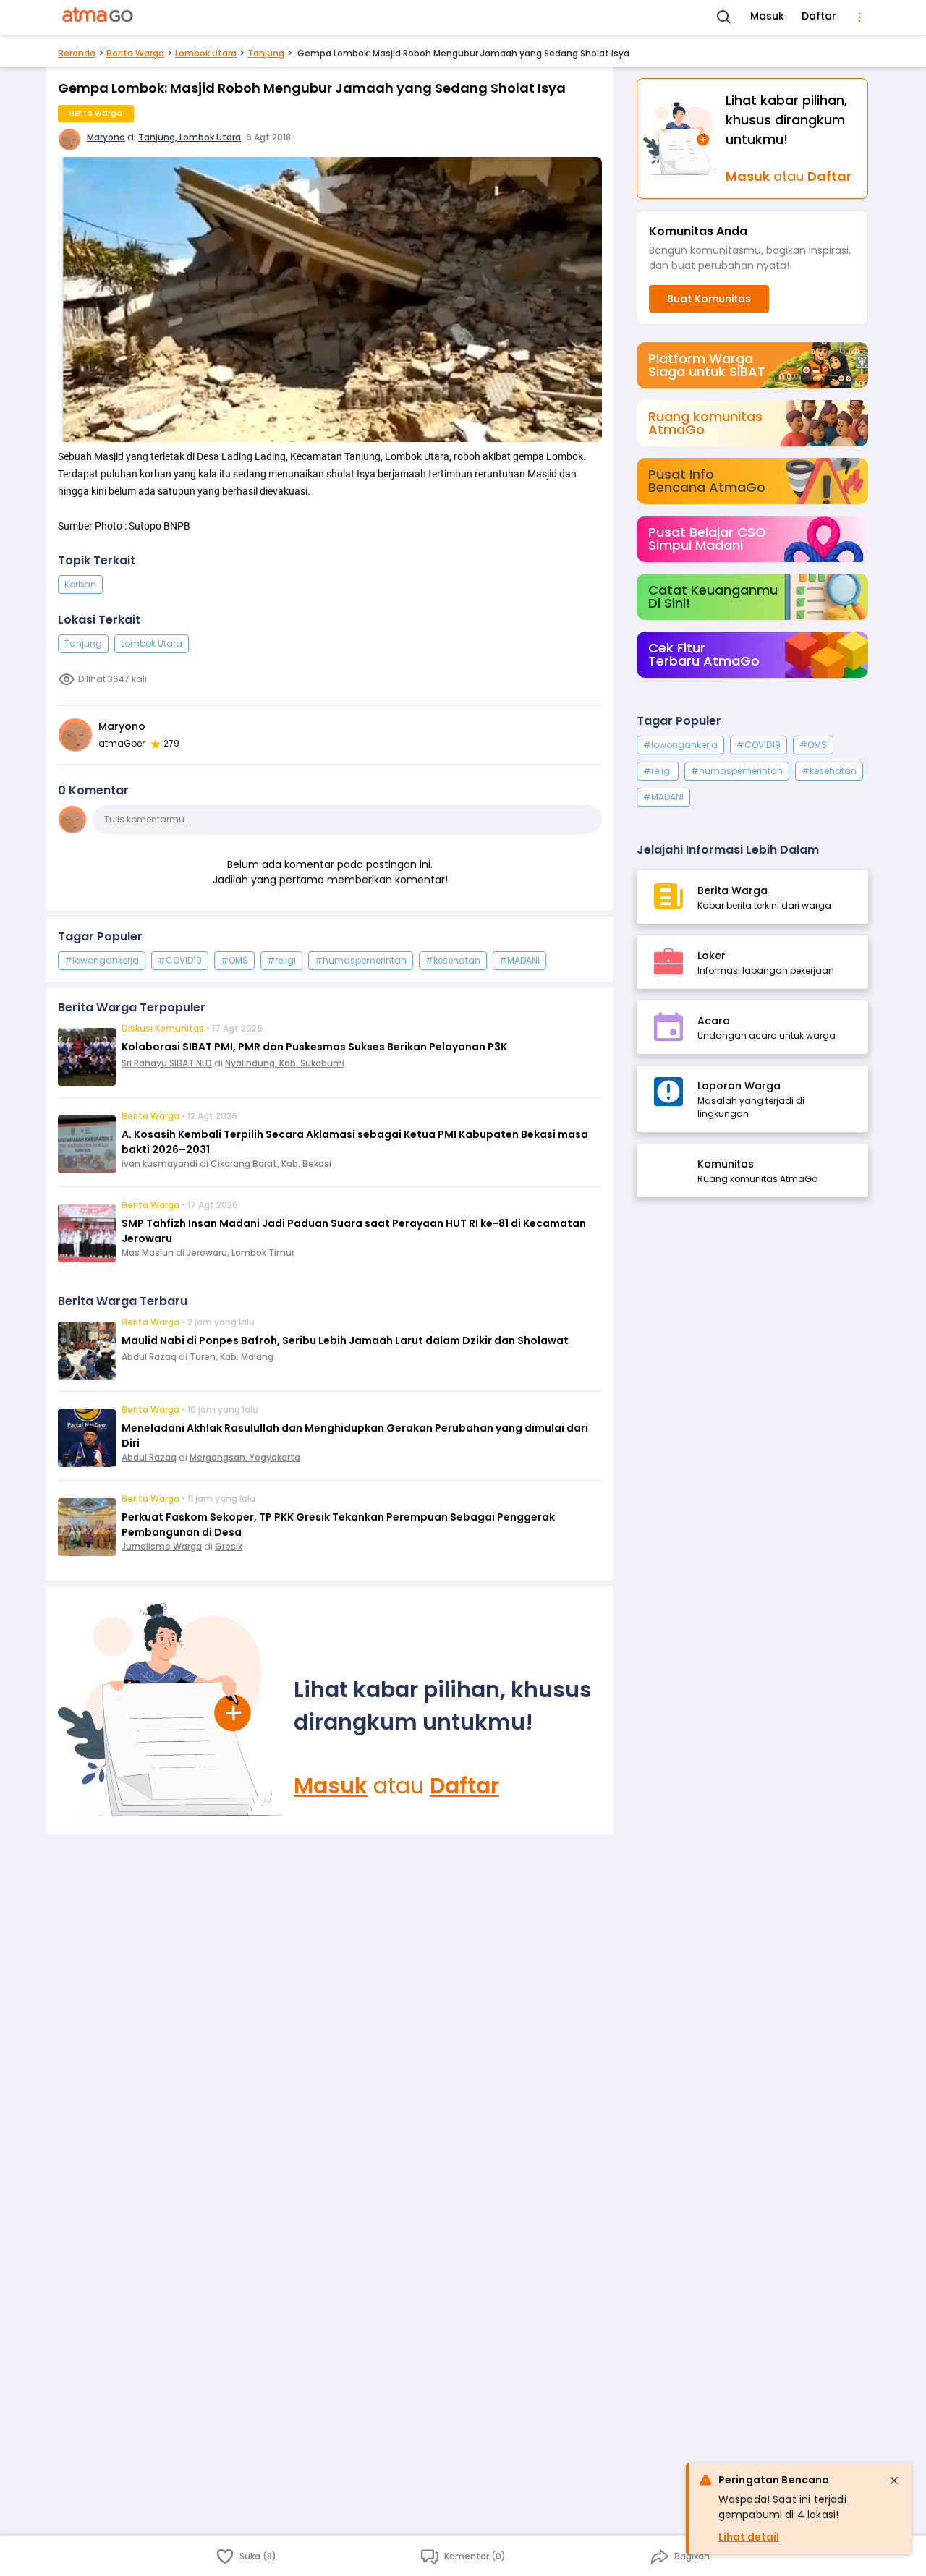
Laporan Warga (739, 1086)
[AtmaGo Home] (98, 17)
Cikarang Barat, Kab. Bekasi (271, 1164)
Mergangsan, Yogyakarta (245, 1457)
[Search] (724, 17)
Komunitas (726, 1164)
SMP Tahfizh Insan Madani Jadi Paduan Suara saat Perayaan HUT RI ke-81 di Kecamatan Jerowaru (354, 1231)
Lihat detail (749, 2537)
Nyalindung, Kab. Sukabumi (285, 1063)
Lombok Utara (206, 53)
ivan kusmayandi (160, 1164)
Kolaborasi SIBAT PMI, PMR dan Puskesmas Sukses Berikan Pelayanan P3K (314, 1047)
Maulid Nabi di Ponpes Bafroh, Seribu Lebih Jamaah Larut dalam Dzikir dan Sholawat (345, 1340)
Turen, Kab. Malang (231, 1357)
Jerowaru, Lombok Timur (241, 1253)
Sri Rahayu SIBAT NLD (167, 1063)
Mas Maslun (148, 1253)
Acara (714, 1021)
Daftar (819, 16)
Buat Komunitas (709, 299)
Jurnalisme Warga (162, 1546)
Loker (712, 956)
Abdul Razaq (149, 1357)
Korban (80, 584)
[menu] (859, 17)
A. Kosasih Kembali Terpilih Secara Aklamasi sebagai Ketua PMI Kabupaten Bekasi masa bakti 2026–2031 (355, 1142)
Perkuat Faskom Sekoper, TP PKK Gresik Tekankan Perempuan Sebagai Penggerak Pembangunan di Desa (338, 1525)
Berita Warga (135, 53)
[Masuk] (170, 1710)
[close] (894, 2481)
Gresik (229, 1546)
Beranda (77, 53)
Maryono (106, 137)
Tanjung (266, 53)
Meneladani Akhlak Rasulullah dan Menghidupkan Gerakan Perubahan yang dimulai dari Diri (355, 1436)
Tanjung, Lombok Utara (190, 137)
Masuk (767, 16)
